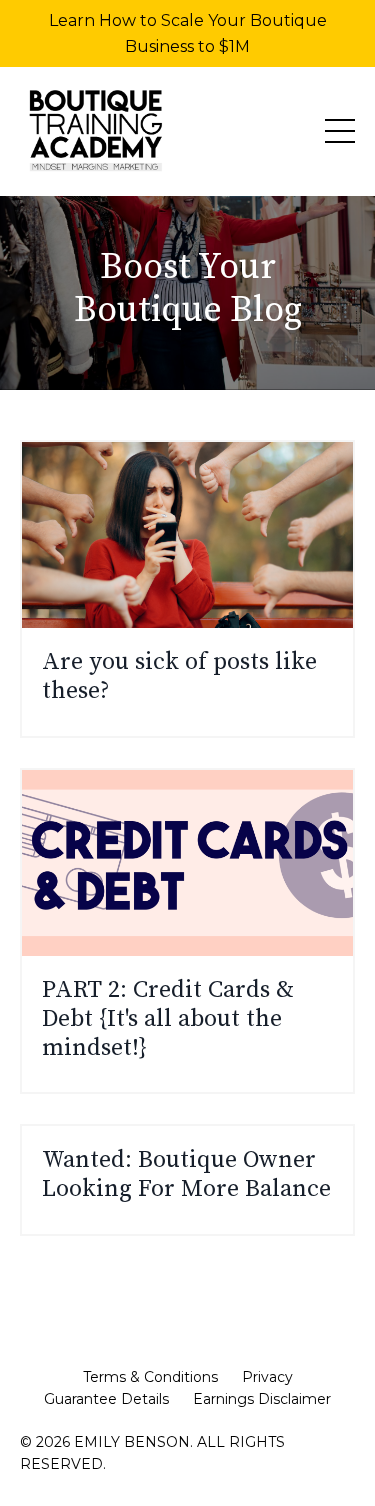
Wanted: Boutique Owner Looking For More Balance (186, 1175)
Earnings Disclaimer (262, 1399)
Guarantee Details (106, 1399)
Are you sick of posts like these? (179, 677)
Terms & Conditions (150, 1377)
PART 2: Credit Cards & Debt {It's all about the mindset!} (168, 1019)
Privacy (267, 1377)
